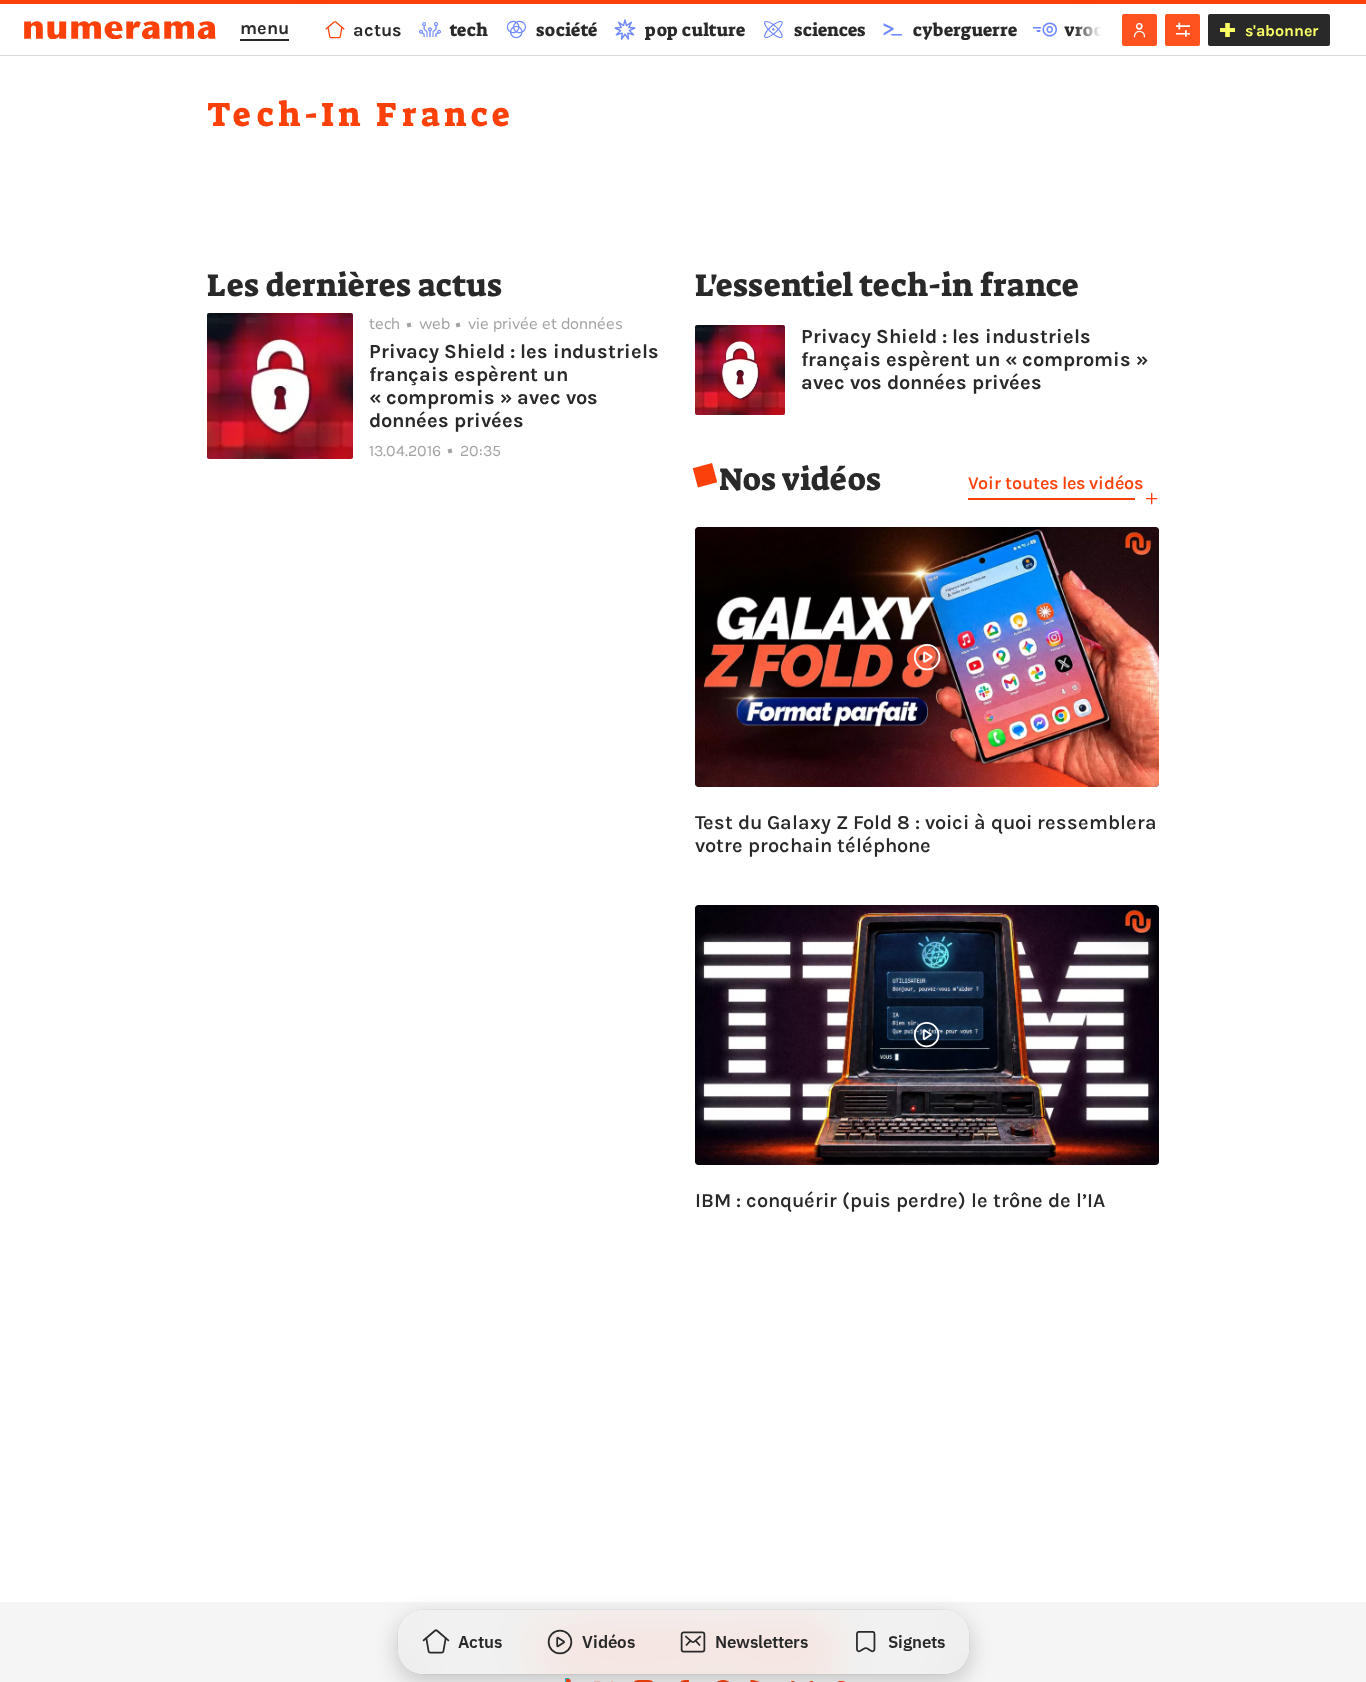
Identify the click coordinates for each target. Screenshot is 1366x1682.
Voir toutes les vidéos (1055, 483)
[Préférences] (1182, 30)
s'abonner (1281, 30)
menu (264, 28)
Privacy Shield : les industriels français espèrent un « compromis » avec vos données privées (514, 386)
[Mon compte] (1139, 30)
